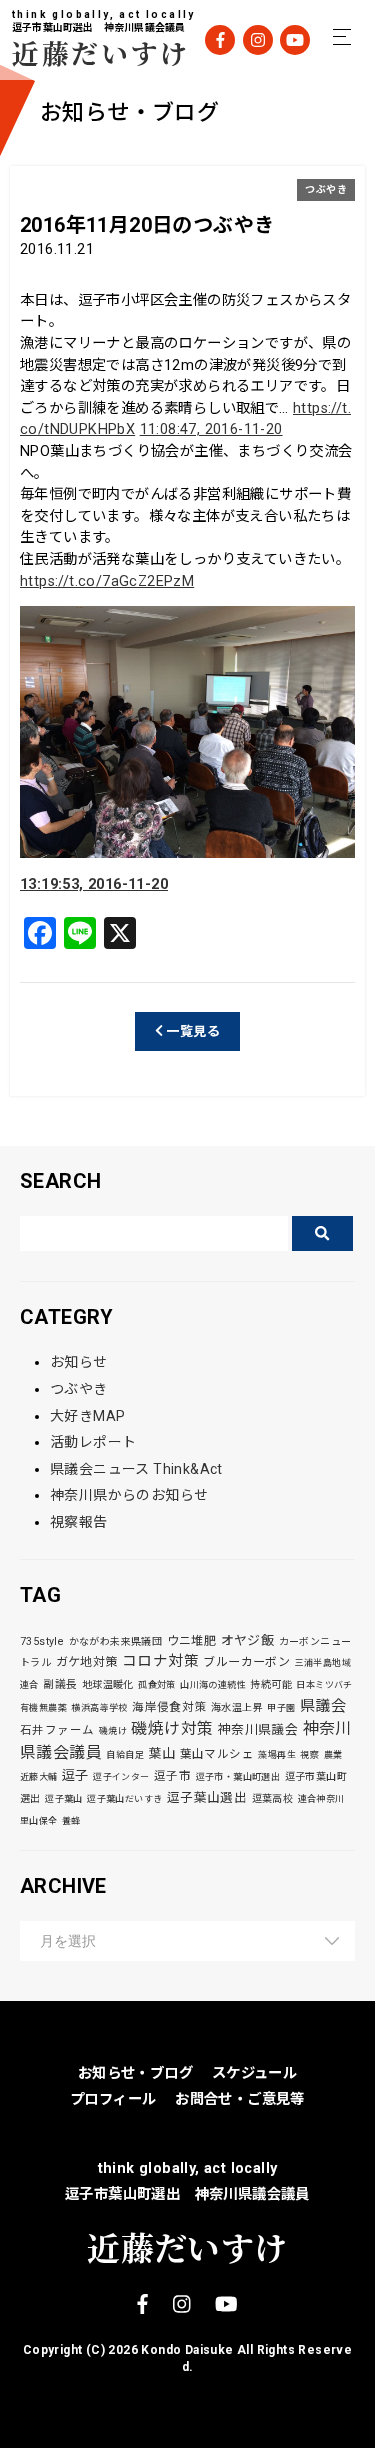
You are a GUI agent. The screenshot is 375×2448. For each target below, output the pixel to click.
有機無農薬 (43, 1708)
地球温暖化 (108, 1684)
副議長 (60, 1684)
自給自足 (125, 1755)
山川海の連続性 (213, 1685)
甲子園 (281, 1708)
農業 (333, 1755)
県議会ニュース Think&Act (136, 1469)
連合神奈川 (321, 1799)
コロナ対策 (160, 1661)
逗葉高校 (273, 1798)
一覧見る (191, 1031)
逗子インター (121, 1777)
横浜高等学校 (99, 1708)
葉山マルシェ (217, 1754)
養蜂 (71, 1821)
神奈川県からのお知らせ (129, 1495)
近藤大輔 (39, 1777)
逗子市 (172, 1776)
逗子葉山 (64, 1799)
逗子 (75, 1775)
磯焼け (113, 1731)
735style (42, 1641)
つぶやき (326, 189)
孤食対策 (157, 1685)
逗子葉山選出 (207, 1797)
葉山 (161, 1753)
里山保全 (39, 1821)
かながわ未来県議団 (116, 1641)
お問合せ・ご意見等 (240, 2099)
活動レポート (93, 1442)
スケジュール (254, 2073)
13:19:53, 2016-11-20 (94, 884)
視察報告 (79, 1522)
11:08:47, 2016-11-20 (211, 429)
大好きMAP (87, 1416)
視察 (309, 1755)
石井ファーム (57, 1730)
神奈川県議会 (258, 1729)
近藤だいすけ (87, 52)
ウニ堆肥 (192, 1641)
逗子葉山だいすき (124, 1799)
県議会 (323, 1706)
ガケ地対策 (87, 1662)
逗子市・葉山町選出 (238, 1777)
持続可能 (271, 1684)
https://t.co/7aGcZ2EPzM (107, 581)
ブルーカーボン (246, 1662)
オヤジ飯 (248, 1640)
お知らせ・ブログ (135, 2073)
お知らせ (79, 1362)
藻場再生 (277, 1755)
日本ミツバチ (324, 1685)
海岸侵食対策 (169, 1707)
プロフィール (113, 2099)
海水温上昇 (237, 1707)
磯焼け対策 (172, 1728)
